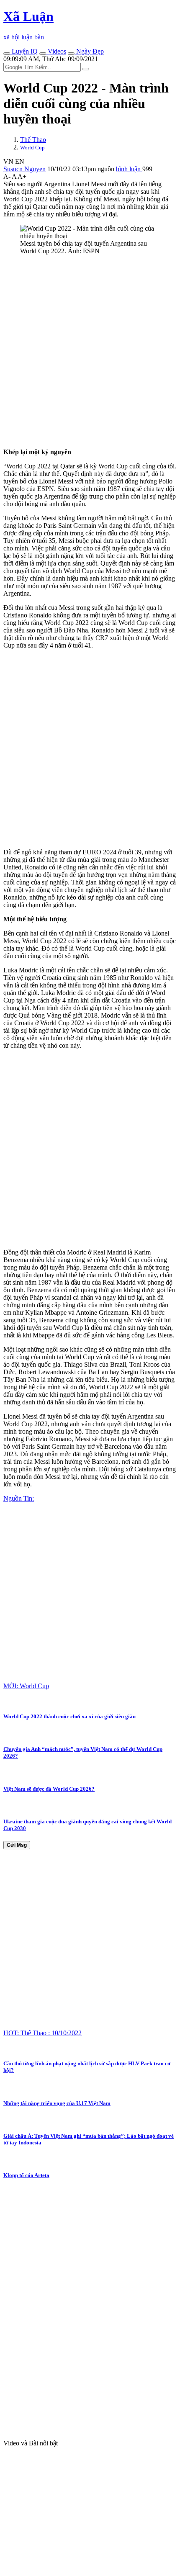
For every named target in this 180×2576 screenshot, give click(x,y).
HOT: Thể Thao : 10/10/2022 (42, 2033)
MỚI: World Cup (26, 1686)
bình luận (129, 169)
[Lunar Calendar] (71, 54)
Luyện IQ (24, 51)
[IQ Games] (7, 54)
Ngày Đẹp (89, 51)
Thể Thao (33, 140)
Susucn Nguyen (24, 169)
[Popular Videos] (43, 54)
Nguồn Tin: (19, 1498)
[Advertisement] (90, 352)
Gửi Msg (17, 1845)
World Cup (32, 148)
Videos (56, 51)
